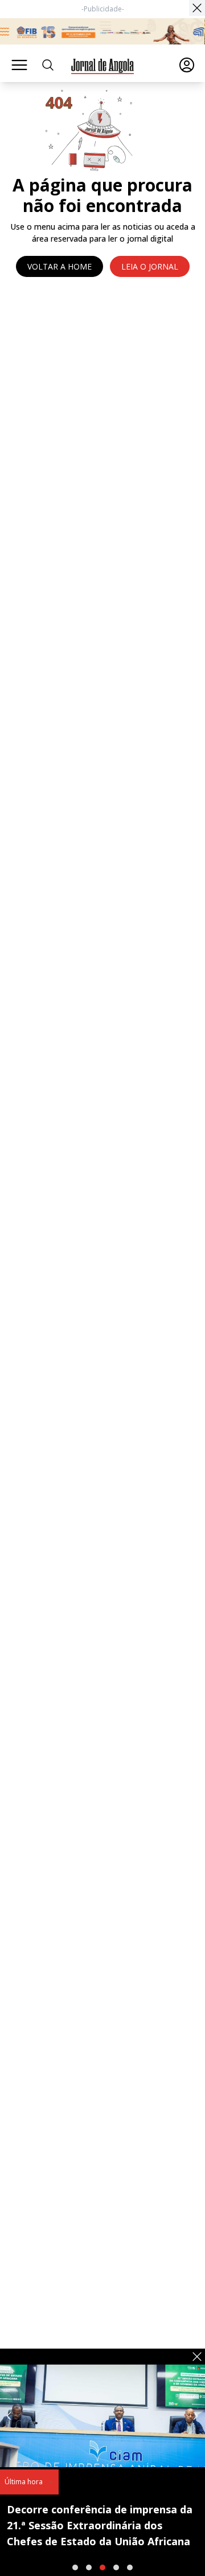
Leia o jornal (150, 266)
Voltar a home (60, 266)
